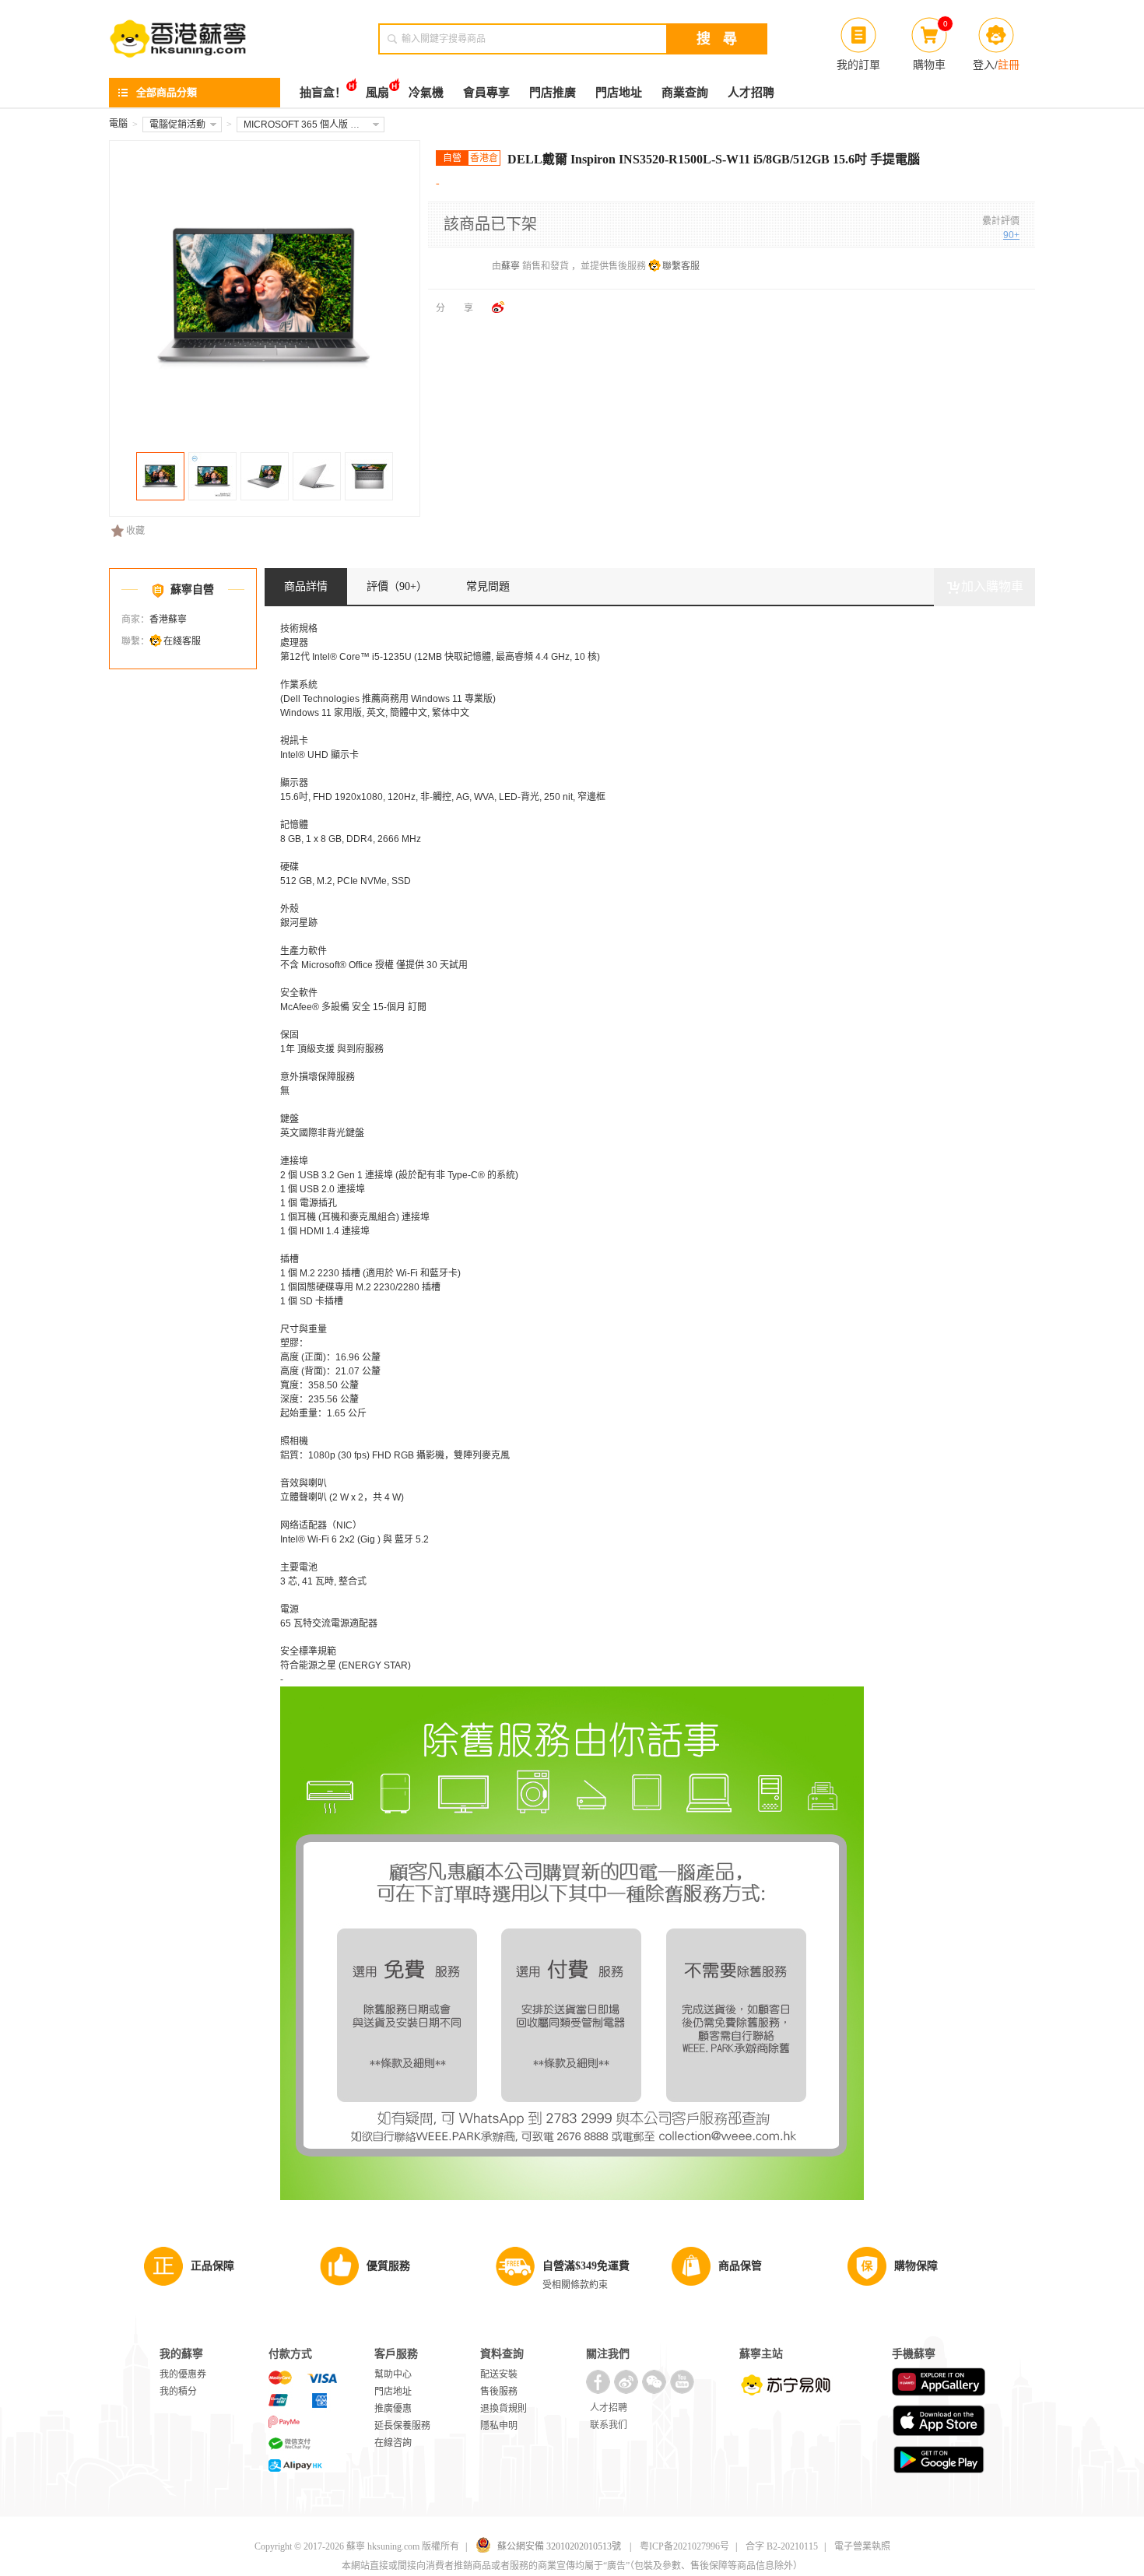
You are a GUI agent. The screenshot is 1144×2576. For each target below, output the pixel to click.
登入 (984, 65)
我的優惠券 (183, 2374)
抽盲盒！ (323, 93)
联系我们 (609, 2425)
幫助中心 (393, 2374)
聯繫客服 (681, 266)
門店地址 (619, 93)
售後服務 (499, 2392)
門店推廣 (553, 93)
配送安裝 (499, 2374)
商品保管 (740, 2266)
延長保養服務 (402, 2426)
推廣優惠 (393, 2409)
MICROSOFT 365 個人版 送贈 (306, 125)
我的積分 (178, 2392)
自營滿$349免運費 (586, 2266)
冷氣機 (426, 93)
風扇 (377, 93)
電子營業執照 (862, 2546)
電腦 (118, 124)
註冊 (1009, 65)
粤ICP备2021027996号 (684, 2546)
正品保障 (212, 2266)
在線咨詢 (393, 2443)
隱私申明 (499, 2426)
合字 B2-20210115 (782, 2546)
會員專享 (486, 93)
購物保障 (916, 2266)
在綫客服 (182, 641)
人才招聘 (751, 93)
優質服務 (388, 2266)
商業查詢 (685, 93)
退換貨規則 (504, 2409)
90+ (1011, 235)
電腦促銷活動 (177, 125)
